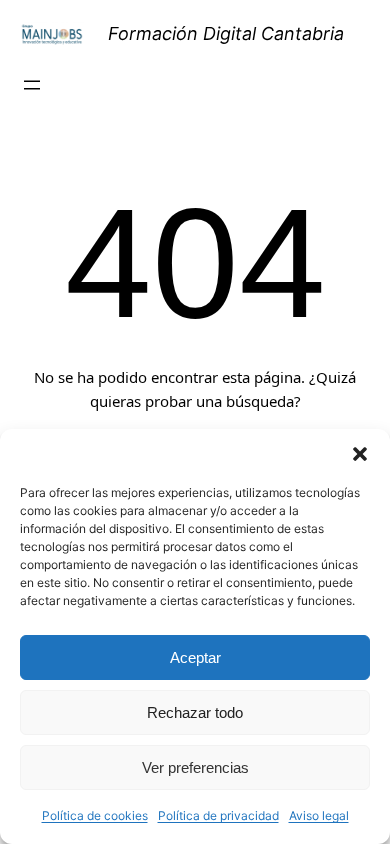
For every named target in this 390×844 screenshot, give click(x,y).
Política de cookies (95, 815)
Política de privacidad (218, 815)
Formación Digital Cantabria (226, 33)
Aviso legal (319, 815)
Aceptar (195, 657)
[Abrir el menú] (32, 85)
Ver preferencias (195, 767)
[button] (360, 454)
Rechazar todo (195, 712)
